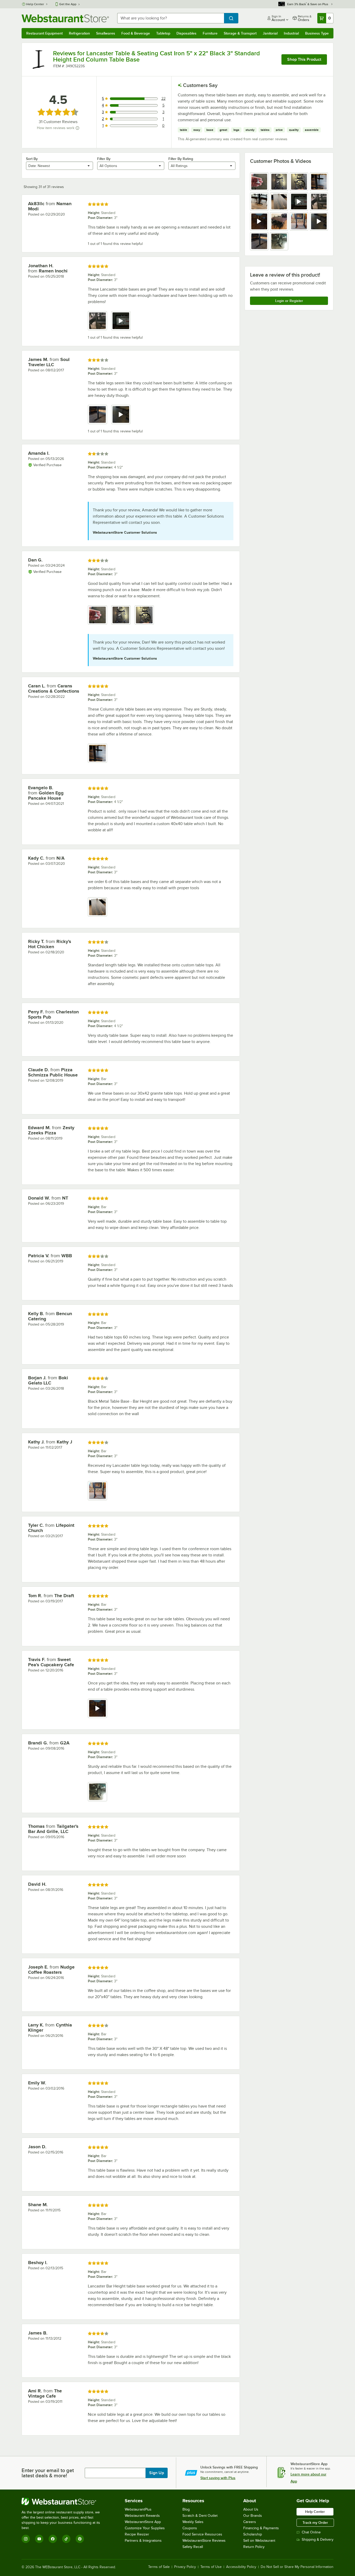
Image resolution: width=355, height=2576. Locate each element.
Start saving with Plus (218, 2478)
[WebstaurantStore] (64, 2501)
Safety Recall (193, 2547)
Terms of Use (211, 2567)
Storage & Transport (240, 33)
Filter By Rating (181, 159)
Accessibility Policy (241, 2567)
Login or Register (289, 301)
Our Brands (253, 2516)
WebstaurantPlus (138, 2509)
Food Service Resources (202, 2534)
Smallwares (106, 33)
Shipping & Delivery (318, 2540)
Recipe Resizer (137, 2534)
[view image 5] (259, 202)
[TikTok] (66, 2539)
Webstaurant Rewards (142, 2516)
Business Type (317, 33)
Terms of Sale (159, 2567)
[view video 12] (319, 221)
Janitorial (270, 33)
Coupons (190, 2528)
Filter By (104, 159)
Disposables (186, 33)
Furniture (210, 33)
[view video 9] (259, 221)
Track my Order (315, 2523)
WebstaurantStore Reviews (204, 2541)
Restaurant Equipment (44, 33)
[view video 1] (97, 1708)
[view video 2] (121, 321)
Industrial (291, 33)
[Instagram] (26, 2539)
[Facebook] (53, 2539)
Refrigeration (79, 33)
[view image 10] (279, 221)
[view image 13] (259, 241)
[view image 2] (279, 182)
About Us (251, 2509)
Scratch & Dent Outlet (200, 2516)
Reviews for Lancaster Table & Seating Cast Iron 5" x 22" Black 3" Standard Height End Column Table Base (156, 56)
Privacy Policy (185, 2567)
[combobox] (171, 18)
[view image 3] (299, 182)
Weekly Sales (193, 2522)
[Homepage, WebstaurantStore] (65, 18)
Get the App (68, 4)
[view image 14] (279, 241)
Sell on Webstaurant (259, 2541)
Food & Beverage (136, 33)
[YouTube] (39, 2539)
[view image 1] (259, 182)
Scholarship (253, 2534)
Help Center (35, 4)
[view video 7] (299, 202)
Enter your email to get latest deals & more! (48, 2473)
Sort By (32, 159)
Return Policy (254, 2547)
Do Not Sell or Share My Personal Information (297, 2567)
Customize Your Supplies (145, 2528)
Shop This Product (304, 59)
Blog (186, 2509)
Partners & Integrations (143, 2541)
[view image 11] (299, 221)
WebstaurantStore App (143, 2522)
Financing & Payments (261, 2528)
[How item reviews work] (77, 128)
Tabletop (163, 33)
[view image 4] (319, 182)
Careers (250, 2522)
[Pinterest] (80, 2539)
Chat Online (311, 2532)
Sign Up (157, 2473)
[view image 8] (319, 202)
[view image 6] (279, 202)
